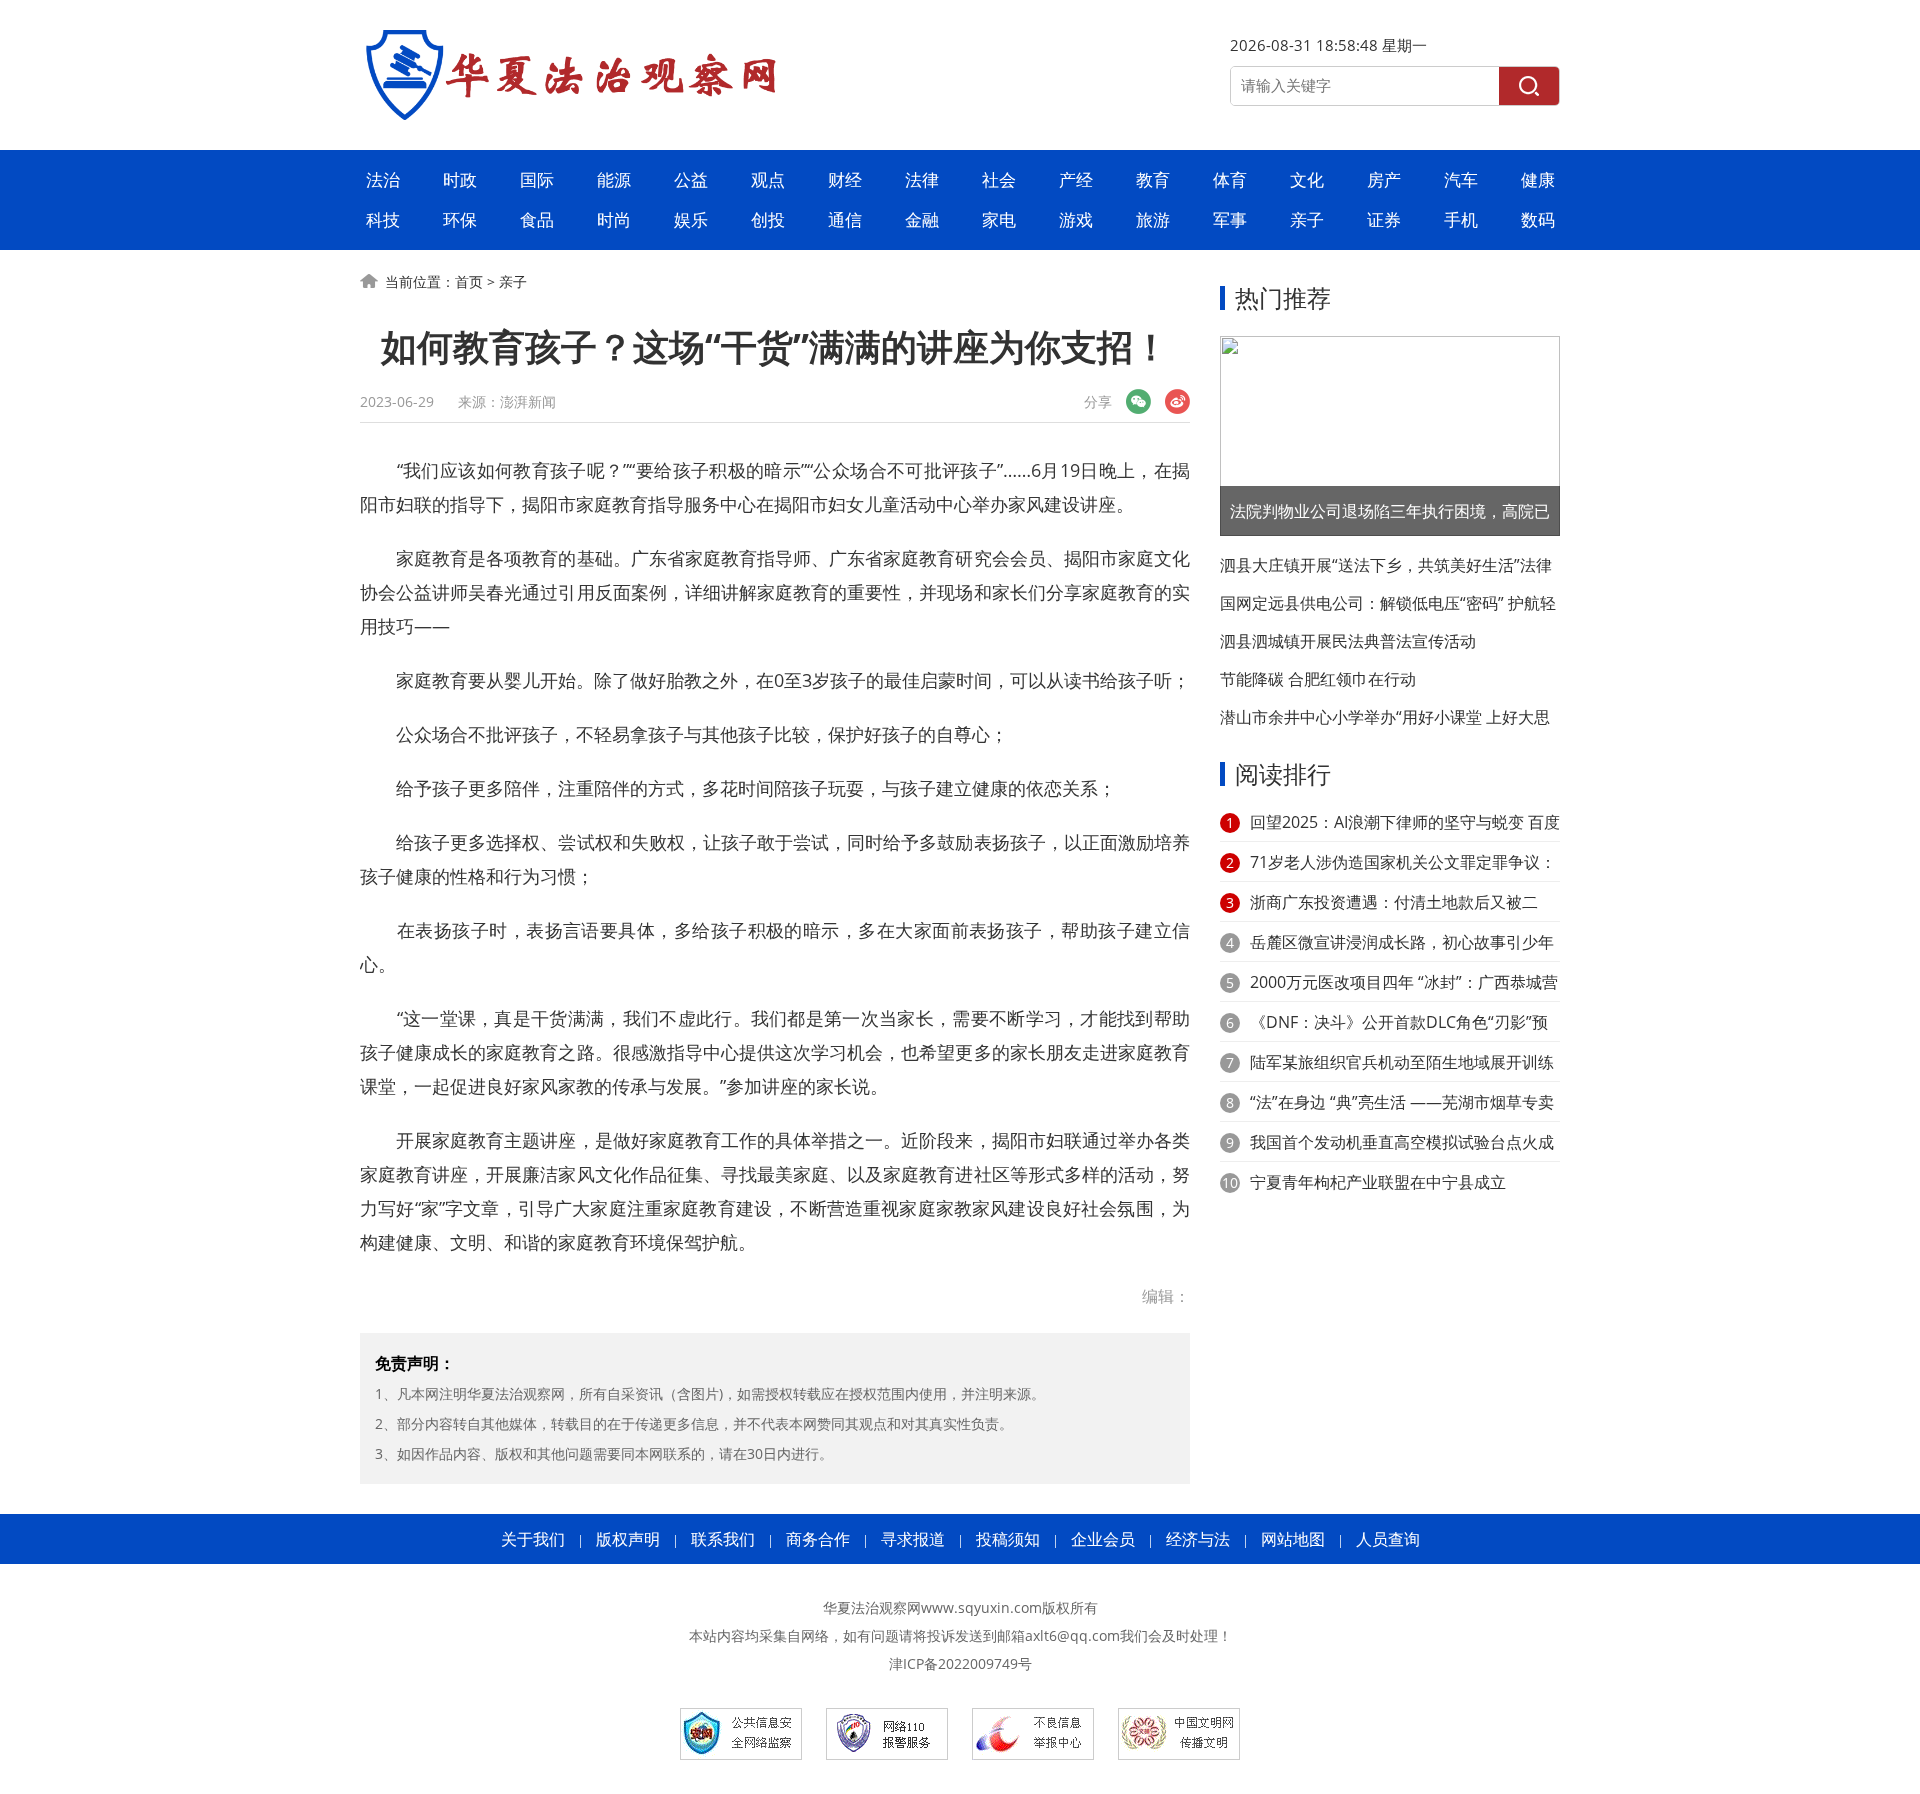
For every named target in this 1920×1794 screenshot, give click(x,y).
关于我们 (533, 1539)
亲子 (1307, 219)
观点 (768, 179)
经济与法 (1198, 1539)
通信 (845, 219)
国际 (537, 179)
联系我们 (723, 1539)
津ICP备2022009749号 (960, 1663)
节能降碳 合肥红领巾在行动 (1318, 679)
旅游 (1153, 219)
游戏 (1076, 219)
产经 (1076, 179)
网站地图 (1293, 1539)
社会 (999, 179)
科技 (383, 219)
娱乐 (691, 219)
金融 (922, 219)
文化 (1307, 179)
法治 (383, 179)
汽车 (1461, 179)
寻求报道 (913, 1539)
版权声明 (628, 1539)
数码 (1538, 219)
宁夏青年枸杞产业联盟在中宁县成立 (1378, 1182)
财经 (845, 179)
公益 (691, 179)
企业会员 (1103, 1539)
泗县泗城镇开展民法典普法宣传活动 (1348, 641)
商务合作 (818, 1539)
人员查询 (1388, 1539)
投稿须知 (1008, 1539)
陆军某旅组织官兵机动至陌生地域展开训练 (1402, 1062)
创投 (768, 219)
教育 (1153, 179)
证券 (1384, 219)
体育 (1230, 179)
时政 (460, 179)
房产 (1384, 179)
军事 (1230, 219)
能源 (614, 179)
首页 (469, 281)
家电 (999, 219)
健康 (1538, 179)
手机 (1461, 219)
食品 (537, 219)
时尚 (614, 219)
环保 (460, 219)
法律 (922, 179)
